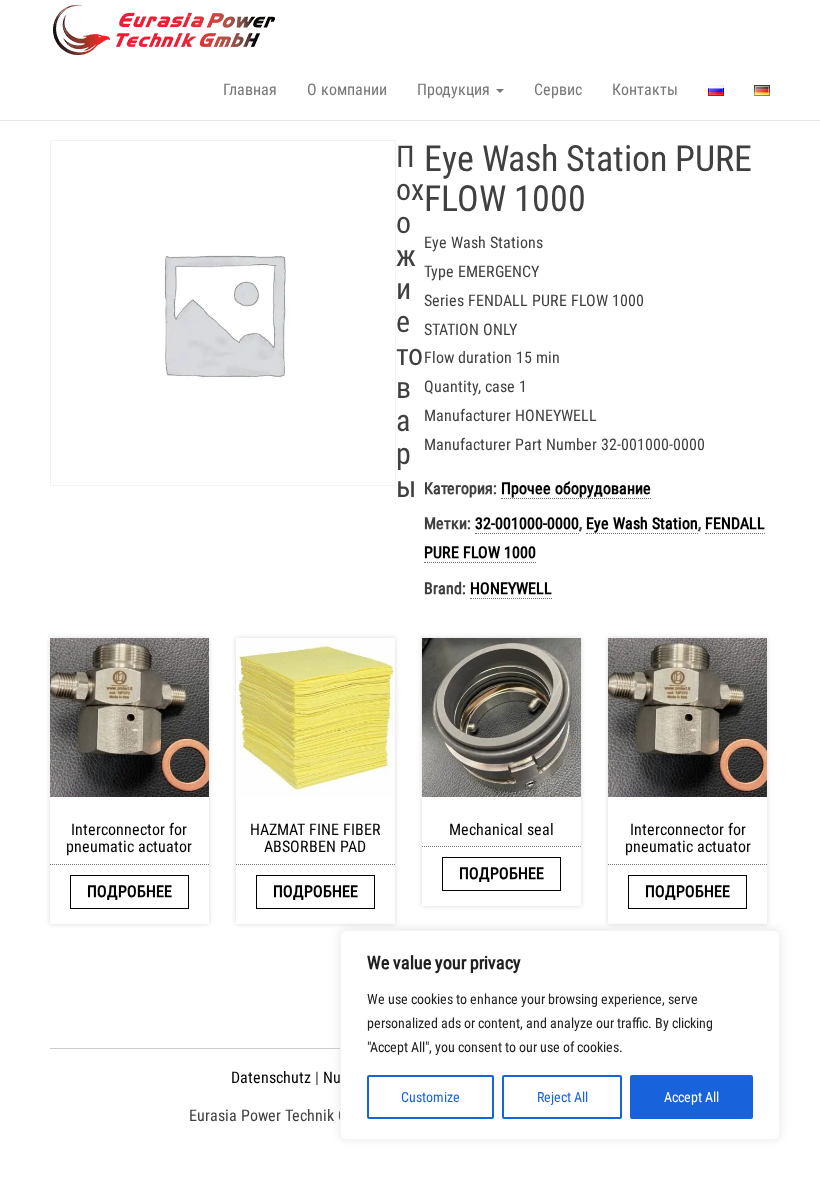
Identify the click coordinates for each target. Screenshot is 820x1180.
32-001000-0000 (527, 523)
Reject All (562, 1097)
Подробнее (129, 891)
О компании (347, 89)
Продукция (455, 89)
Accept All (691, 1097)
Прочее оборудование (576, 488)
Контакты (645, 89)
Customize (430, 1097)
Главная (250, 89)
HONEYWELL (511, 588)
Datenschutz (271, 1077)
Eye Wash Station (642, 523)
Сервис (558, 89)
